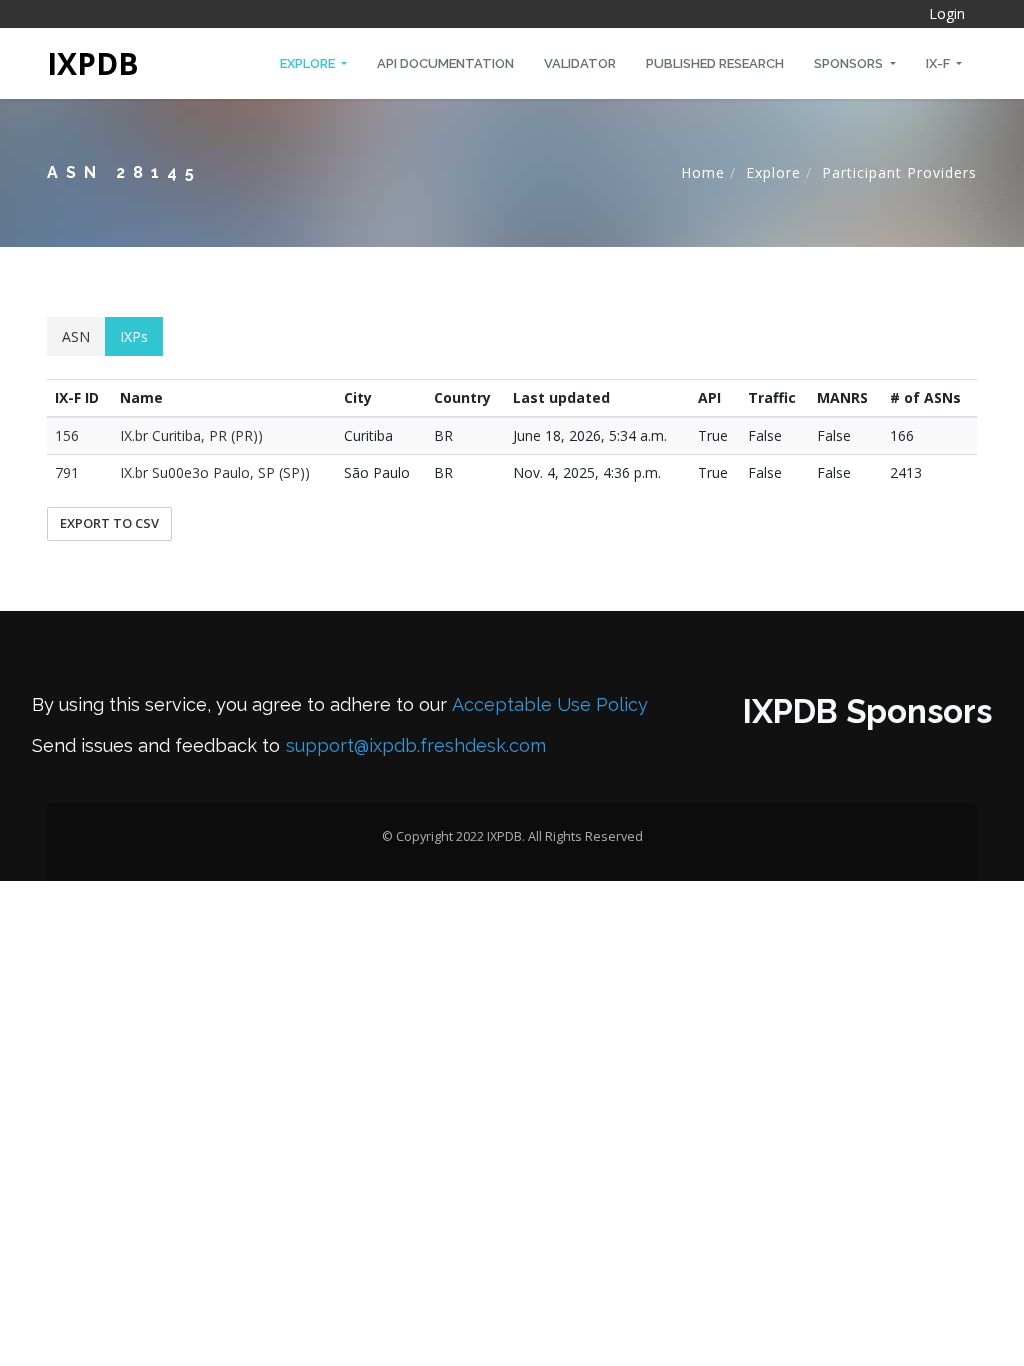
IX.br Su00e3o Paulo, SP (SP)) (215, 472)
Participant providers (899, 172)
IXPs (134, 336)
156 (67, 435)
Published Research (715, 63)
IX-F (939, 63)
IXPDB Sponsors (867, 711)
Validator (580, 63)
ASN (76, 336)
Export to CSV (109, 523)
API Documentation (445, 63)
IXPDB (93, 63)
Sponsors (850, 63)
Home (703, 172)
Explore (309, 63)
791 (67, 472)
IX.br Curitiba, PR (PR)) (191, 435)
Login (947, 13)
